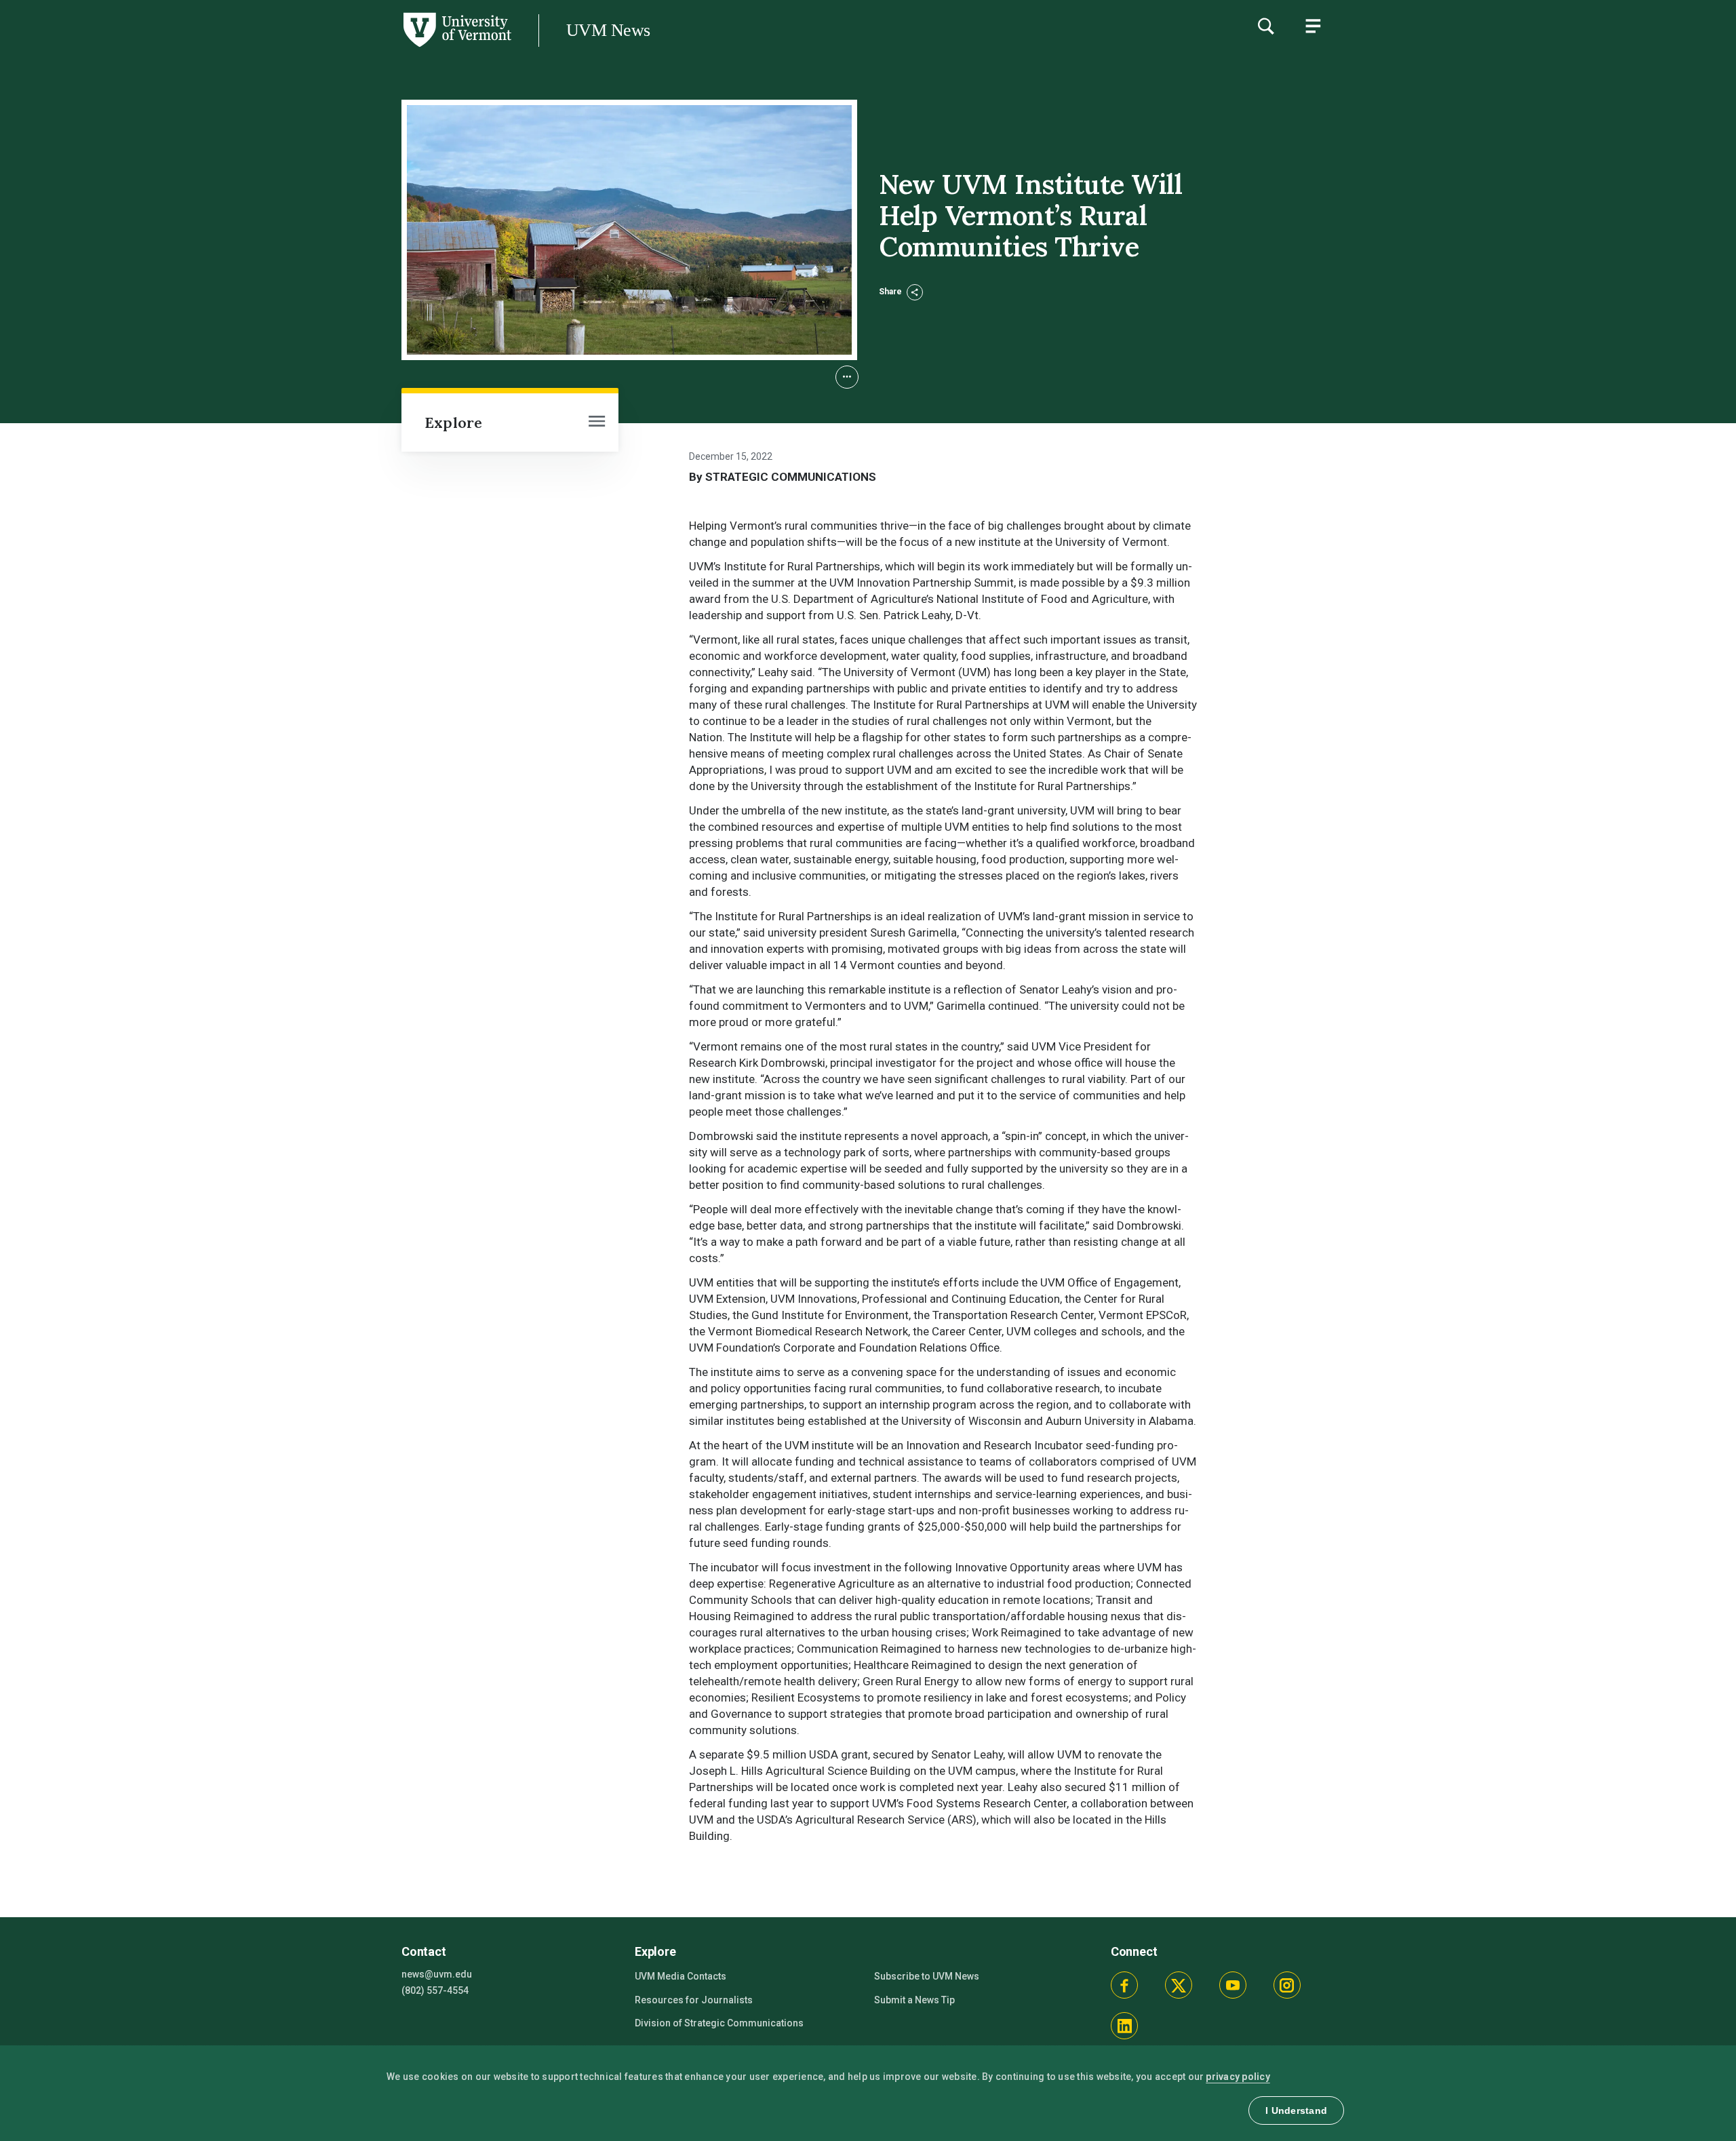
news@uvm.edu (437, 1974)
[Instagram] (1287, 1985)
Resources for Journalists (694, 2000)
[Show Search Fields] (1265, 26)
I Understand (1296, 2110)
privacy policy (1238, 2077)
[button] (847, 377)
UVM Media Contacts (680, 1976)
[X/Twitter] (1179, 1985)
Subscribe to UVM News (927, 1976)
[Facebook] (1124, 1985)
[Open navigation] (597, 423)
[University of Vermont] (256, 47)
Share (891, 292)
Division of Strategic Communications (719, 2023)
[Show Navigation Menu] (1313, 26)
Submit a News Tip (914, 2000)
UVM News (608, 30)
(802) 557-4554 (435, 1990)
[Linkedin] (1124, 2026)
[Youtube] (1233, 1985)
